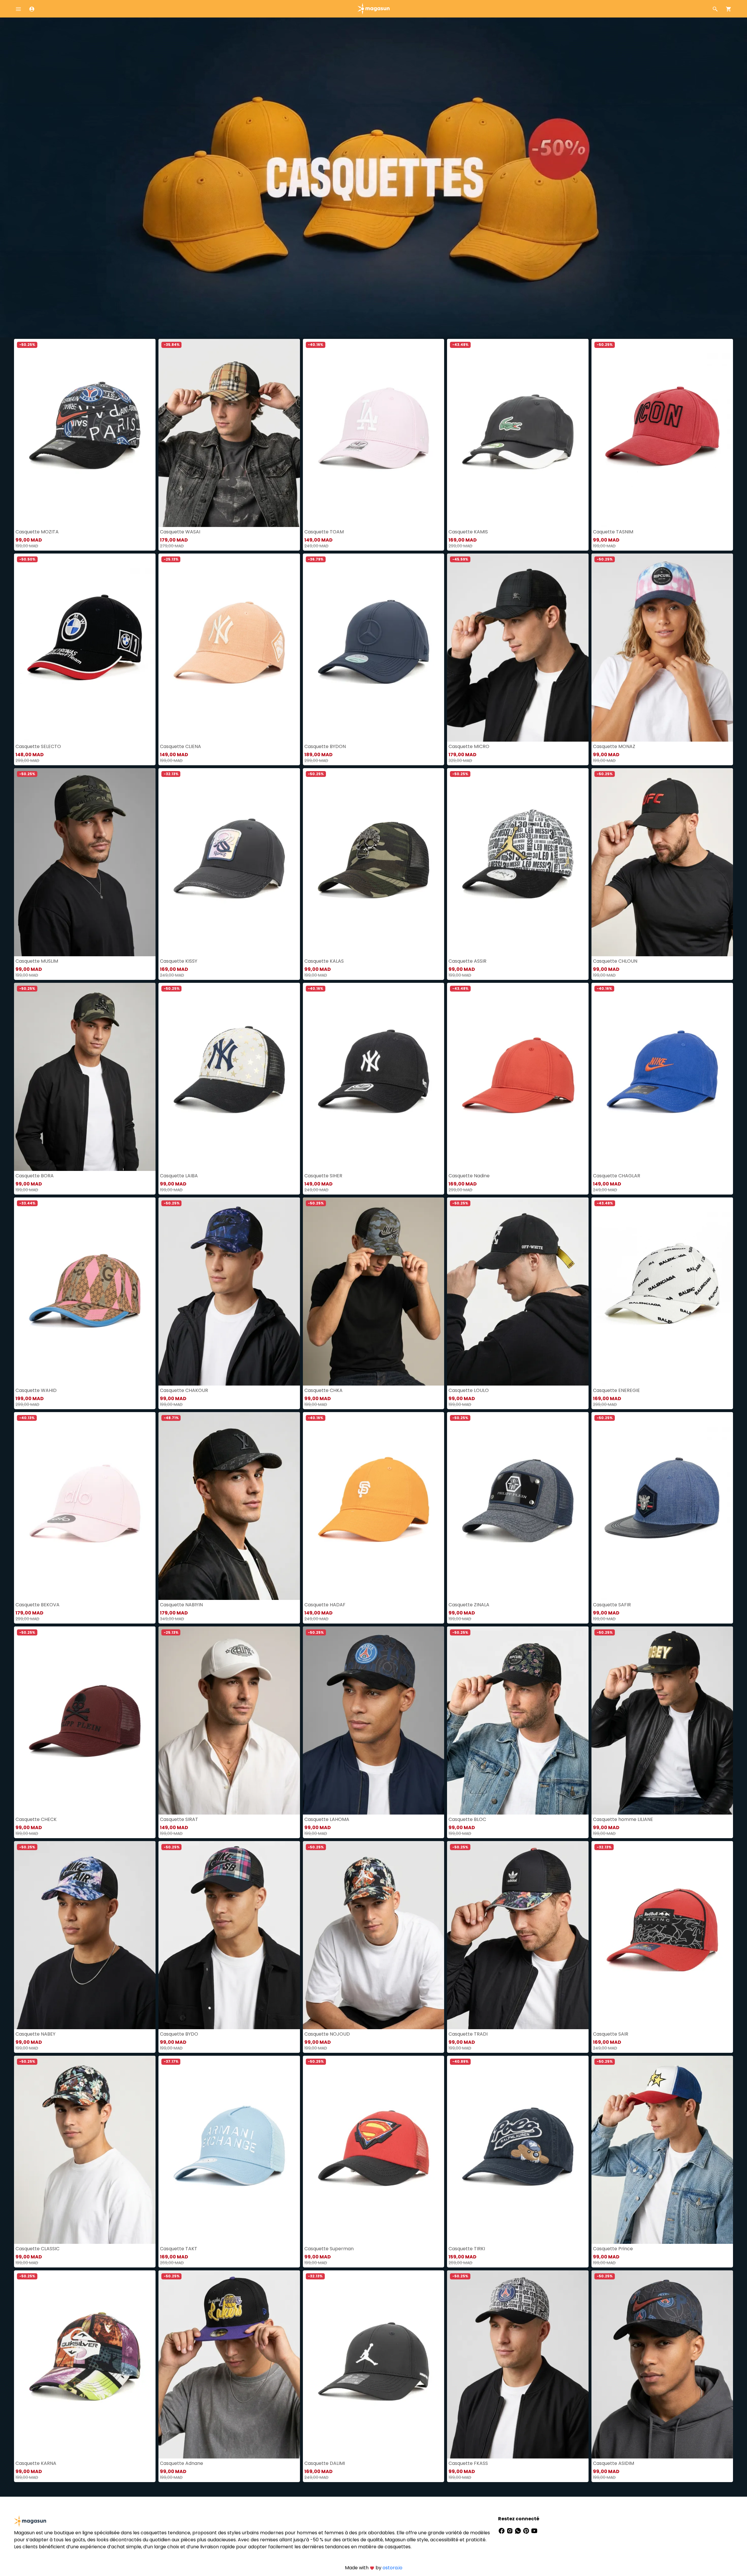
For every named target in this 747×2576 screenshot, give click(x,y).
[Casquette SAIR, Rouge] (662, 1935)
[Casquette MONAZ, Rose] (662, 648)
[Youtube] (534, 2530)
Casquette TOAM (324, 532)
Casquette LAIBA (179, 1176)
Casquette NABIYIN (181, 1605)
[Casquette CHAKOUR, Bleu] (229, 1291)
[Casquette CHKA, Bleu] (374, 1291)
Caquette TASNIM (613, 532)
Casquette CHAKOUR (184, 1390)
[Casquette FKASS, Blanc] (518, 2364)
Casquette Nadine (469, 1176)
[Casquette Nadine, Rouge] (518, 1077)
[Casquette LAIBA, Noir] (229, 1077)
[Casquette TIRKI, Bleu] (518, 2150)
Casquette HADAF (325, 1605)
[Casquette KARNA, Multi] (85, 2364)
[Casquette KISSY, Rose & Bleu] (229, 862)
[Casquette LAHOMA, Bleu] (374, 1720)
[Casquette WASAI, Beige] (229, 433)
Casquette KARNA (36, 2463)
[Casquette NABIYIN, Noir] (229, 1506)
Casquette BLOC (467, 1819)
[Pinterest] (527, 2530)
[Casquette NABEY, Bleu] (85, 1935)
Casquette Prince (613, 2249)
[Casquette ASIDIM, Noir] (662, 2364)
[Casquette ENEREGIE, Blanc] (662, 1291)
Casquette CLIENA (180, 746)
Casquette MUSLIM (37, 961)
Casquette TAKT (179, 2249)
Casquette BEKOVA (37, 1605)
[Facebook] (502, 2530)
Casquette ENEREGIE (616, 1390)
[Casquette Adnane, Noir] (229, 2364)
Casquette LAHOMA (327, 1819)
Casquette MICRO (469, 746)
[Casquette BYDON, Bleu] (374, 648)
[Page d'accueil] (373, 8)
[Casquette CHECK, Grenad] (85, 1720)
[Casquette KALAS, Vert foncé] (374, 862)
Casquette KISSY (179, 961)
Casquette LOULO (469, 1390)
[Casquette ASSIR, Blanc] (518, 862)
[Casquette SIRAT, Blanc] (229, 1720)
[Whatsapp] (519, 2530)
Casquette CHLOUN (615, 961)
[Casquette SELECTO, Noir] (85, 648)
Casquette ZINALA (469, 1605)
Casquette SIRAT (179, 1819)
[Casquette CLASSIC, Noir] (85, 2150)
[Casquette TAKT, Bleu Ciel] (229, 2150)
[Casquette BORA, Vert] (85, 1077)
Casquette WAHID (36, 1390)
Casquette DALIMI (325, 2463)
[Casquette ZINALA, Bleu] (518, 1506)
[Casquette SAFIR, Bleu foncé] (662, 1506)
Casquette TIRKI (467, 2249)
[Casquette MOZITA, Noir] (85, 433)
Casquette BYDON (325, 746)
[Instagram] (510, 2530)
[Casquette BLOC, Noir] (518, 1720)
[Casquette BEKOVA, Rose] (85, 1506)
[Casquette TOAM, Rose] (374, 433)
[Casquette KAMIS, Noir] (518, 433)
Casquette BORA (35, 1176)
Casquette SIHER (323, 1176)
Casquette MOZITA (37, 532)
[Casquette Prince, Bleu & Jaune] (662, 2150)
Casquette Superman (329, 2249)
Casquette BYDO (179, 2034)
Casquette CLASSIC (37, 2249)
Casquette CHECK (36, 1819)
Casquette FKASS (468, 2463)
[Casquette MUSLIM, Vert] (85, 862)
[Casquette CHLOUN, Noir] (662, 862)
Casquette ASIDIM (614, 2463)
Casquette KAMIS (468, 532)
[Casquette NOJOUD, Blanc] (374, 1935)
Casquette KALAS (324, 961)
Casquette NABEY (35, 2034)
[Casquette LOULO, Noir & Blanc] (518, 1291)
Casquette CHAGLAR (617, 1176)
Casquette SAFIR (612, 1605)
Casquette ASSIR (467, 961)
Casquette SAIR (611, 2034)
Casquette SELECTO (38, 746)
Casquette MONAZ (614, 746)
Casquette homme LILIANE (623, 1819)
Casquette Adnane (181, 2463)
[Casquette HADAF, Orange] (374, 1506)
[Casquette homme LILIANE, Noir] (662, 1720)
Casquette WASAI (180, 532)
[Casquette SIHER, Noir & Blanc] (374, 1077)
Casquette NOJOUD (327, 2034)
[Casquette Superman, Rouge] (374, 2150)
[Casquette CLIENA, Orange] (229, 648)
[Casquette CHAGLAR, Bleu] (662, 1077)
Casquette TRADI (468, 2034)
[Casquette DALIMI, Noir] (374, 2364)
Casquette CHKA (323, 1390)
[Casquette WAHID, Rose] (85, 1291)
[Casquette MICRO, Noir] (518, 648)
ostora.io (392, 2568)
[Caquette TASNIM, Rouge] (662, 433)
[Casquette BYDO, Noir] (229, 1935)
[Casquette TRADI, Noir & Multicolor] (518, 1935)
